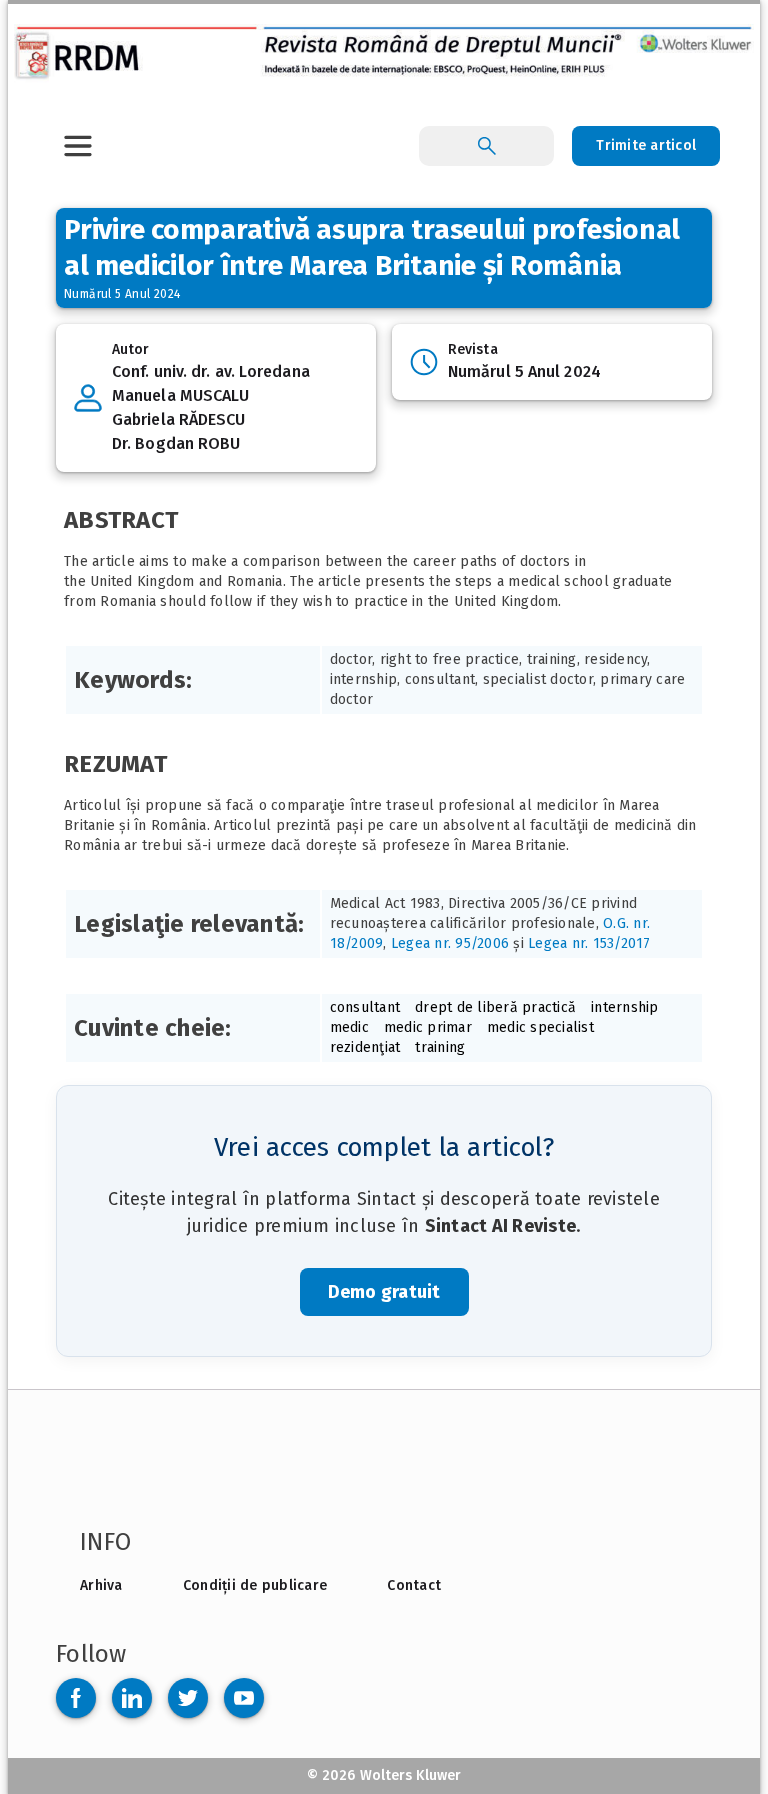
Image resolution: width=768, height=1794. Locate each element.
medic (349, 1027)
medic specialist (540, 1027)
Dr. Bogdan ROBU (176, 443)
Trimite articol (646, 145)
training (440, 1047)
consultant (365, 1007)
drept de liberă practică (495, 1007)
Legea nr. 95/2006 (450, 943)
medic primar (428, 1027)
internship (625, 1007)
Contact (414, 1585)
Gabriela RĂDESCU (179, 419)
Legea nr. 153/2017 (589, 943)
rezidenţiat (365, 1047)
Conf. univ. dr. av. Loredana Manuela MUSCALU (211, 383)
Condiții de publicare (255, 1585)
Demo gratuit (384, 1292)
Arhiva (101, 1585)
